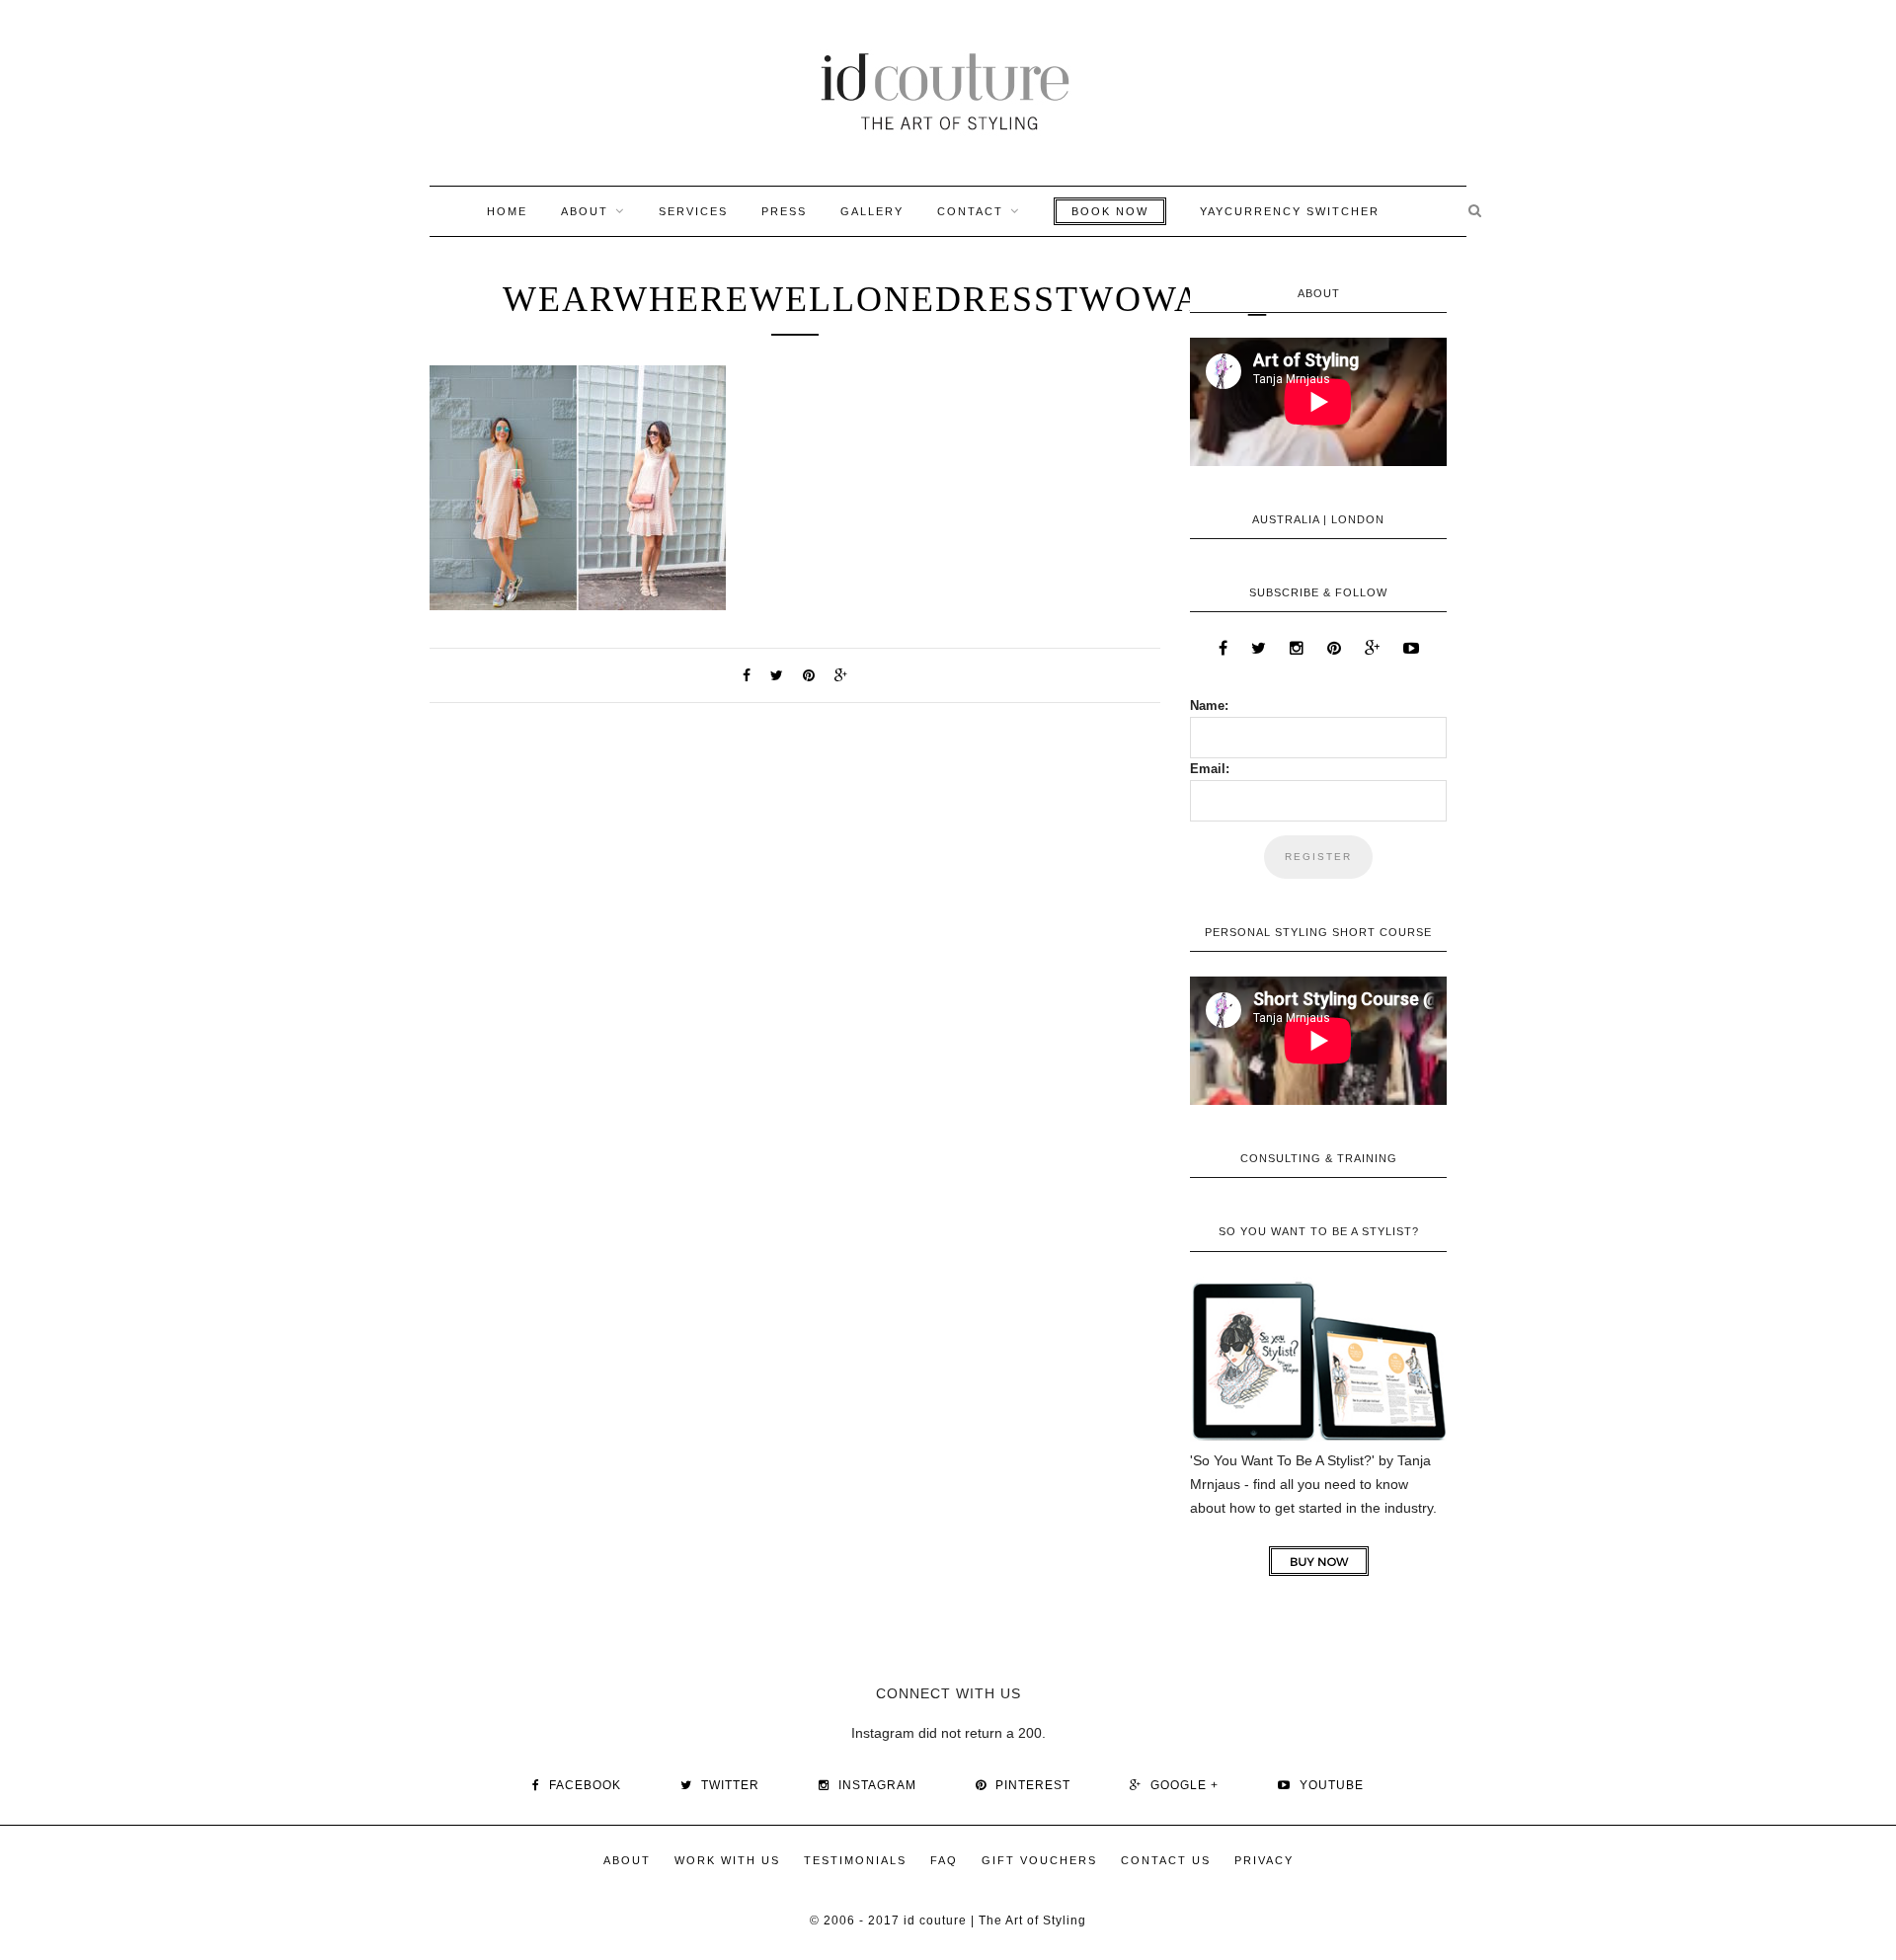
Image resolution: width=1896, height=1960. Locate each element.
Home (507, 211)
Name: (1209, 706)
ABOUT (585, 211)
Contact (970, 211)
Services (693, 211)
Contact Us (1166, 1860)
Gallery (872, 211)
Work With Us (727, 1860)
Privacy (1264, 1860)
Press (784, 211)
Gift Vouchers (1039, 1860)
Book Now (1110, 211)
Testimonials (855, 1860)
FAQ (944, 1860)
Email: (1210, 769)
